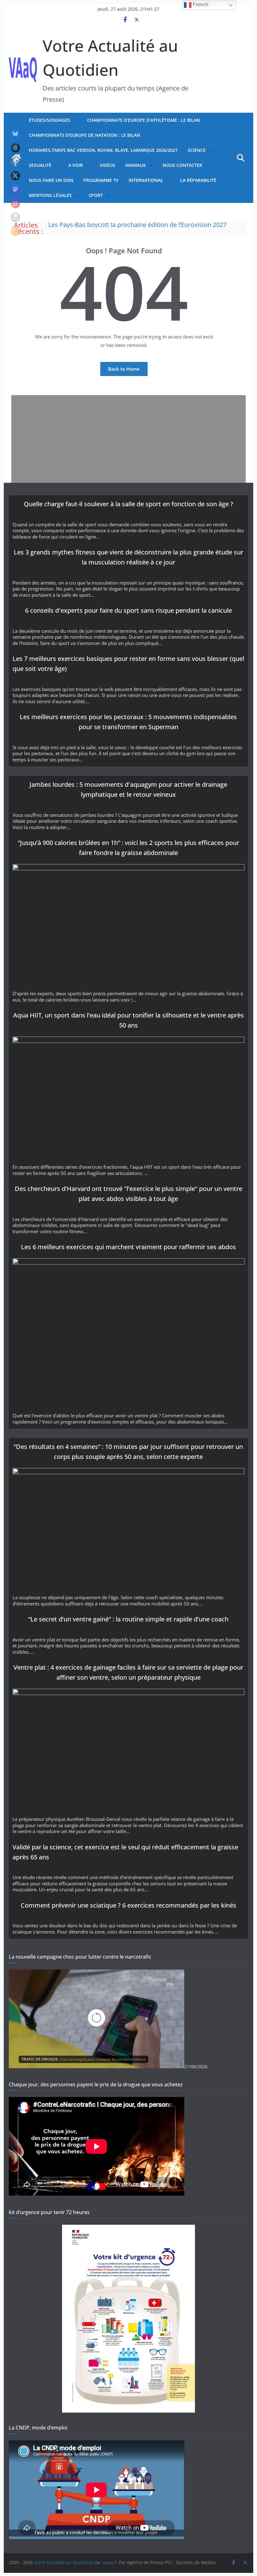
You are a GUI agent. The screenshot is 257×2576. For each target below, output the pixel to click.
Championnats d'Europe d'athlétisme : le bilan (144, 120)
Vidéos (108, 165)
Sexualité (40, 165)
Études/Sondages (50, 120)
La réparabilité (198, 180)
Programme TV (101, 180)
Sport (96, 195)
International (146, 180)
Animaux (136, 165)
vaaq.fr (110, 2562)
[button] (74, 120)
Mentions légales (50, 195)
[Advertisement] (128, 439)
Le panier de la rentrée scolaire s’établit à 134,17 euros (126, 225)
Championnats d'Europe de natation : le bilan (84, 135)
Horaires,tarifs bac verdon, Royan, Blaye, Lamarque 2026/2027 (103, 150)
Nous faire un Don (51, 180)
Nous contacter (182, 165)
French (200, 5)
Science (197, 150)
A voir (76, 165)
